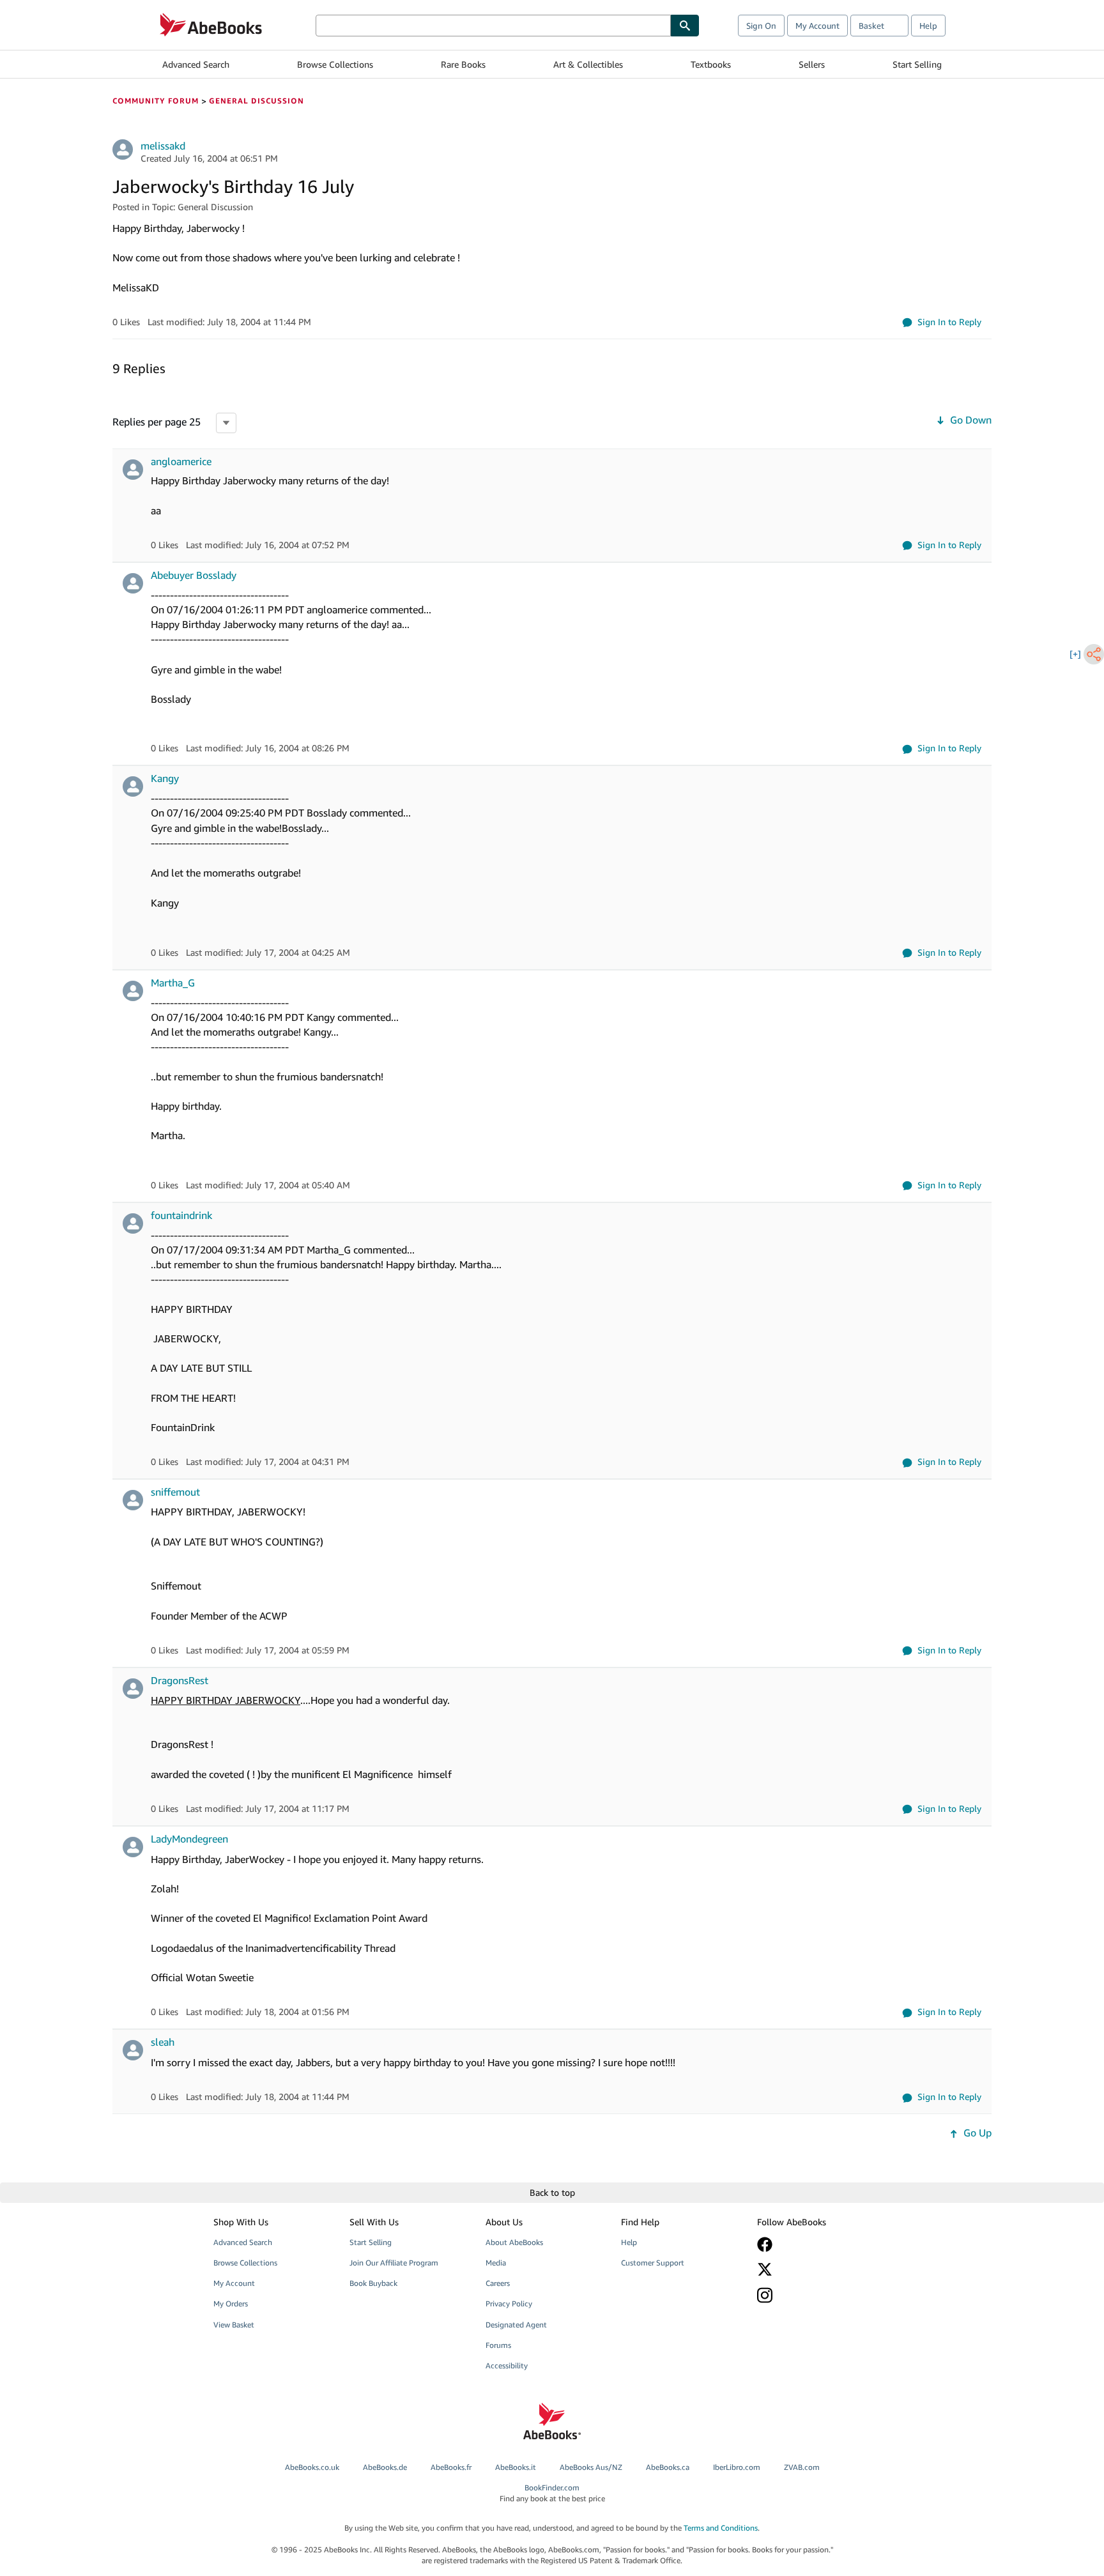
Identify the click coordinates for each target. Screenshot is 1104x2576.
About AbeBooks (514, 2242)
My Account (817, 26)
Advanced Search (196, 64)
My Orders (231, 2304)
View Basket (234, 2325)
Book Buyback (373, 2283)
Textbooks (711, 64)
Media (496, 2263)
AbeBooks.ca (668, 2467)
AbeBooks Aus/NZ (591, 2467)
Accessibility (507, 2365)
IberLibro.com (737, 2467)
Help (928, 26)
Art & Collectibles (588, 64)
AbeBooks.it (516, 2467)
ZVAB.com (802, 2467)
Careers (498, 2283)
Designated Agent (516, 2325)
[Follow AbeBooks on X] (816, 2269)
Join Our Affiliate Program (394, 2263)
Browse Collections (335, 64)
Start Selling (917, 64)
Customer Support (653, 2263)
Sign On (761, 26)
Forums (498, 2345)
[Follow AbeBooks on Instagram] (816, 2295)
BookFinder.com (552, 2493)
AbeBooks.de (385, 2467)
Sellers (812, 64)
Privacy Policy (509, 2304)
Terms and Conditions (721, 2528)
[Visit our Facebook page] (816, 2244)
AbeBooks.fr (451, 2467)
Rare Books (463, 64)
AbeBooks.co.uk (312, 2467)
